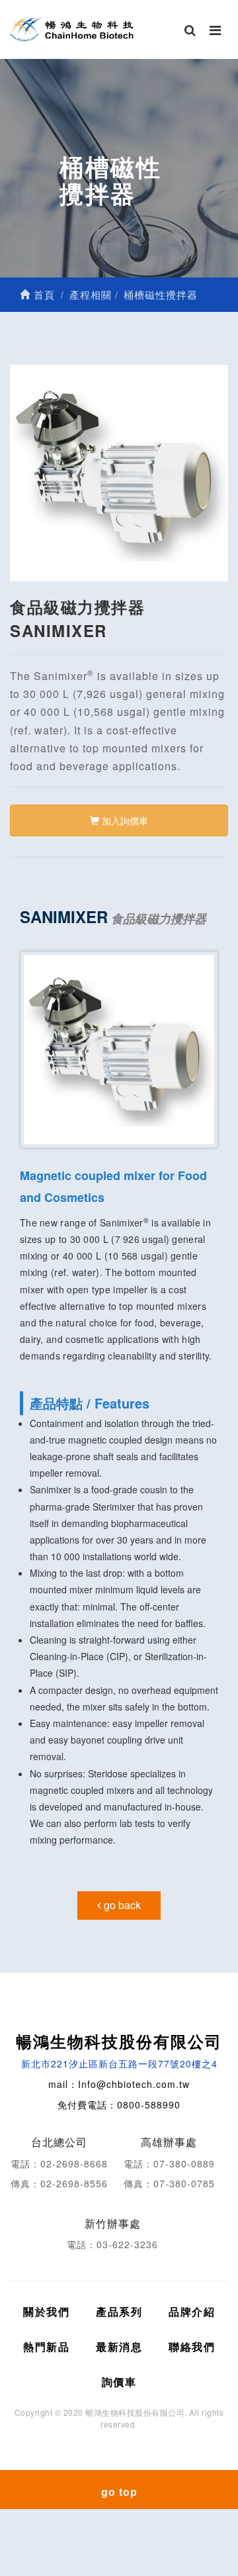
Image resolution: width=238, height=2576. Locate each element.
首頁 (43, 294)
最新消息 (119, 2347)
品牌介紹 (192, 2311)
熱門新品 (46, 2347)
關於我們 (46, 2311)
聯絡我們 (192, 2347)
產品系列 (119, 2311)
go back (121, 1905)
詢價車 (119, 2382)
